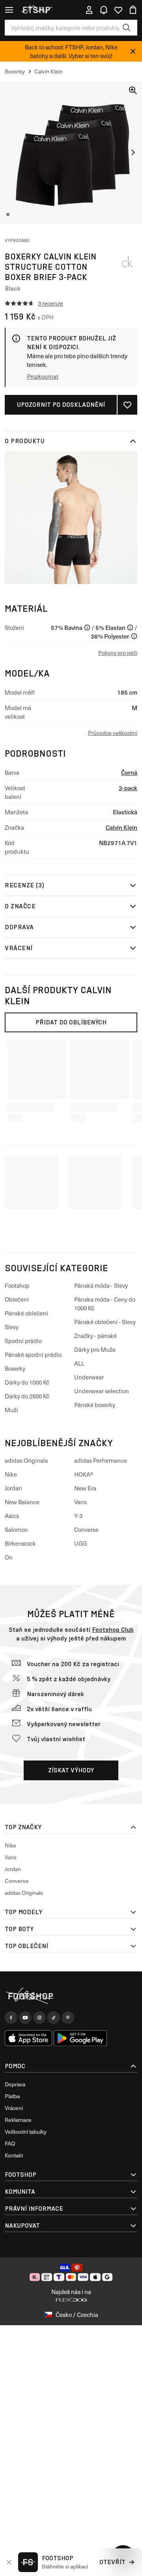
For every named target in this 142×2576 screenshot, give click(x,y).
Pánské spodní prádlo (33, 1355)
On (9, 1557)
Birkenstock (20, 1543)
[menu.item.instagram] (39, 2018)
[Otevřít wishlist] (118, 10)
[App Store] (28, 2038)
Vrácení (19, 948)
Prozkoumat (43, 376)
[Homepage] (71, 1996)
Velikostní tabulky (26, 2132)
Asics (12, 1516)
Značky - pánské (95, 1336)
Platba (12, 2096)
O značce (20, 906)
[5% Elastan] (130, 628)
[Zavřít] (133, 51)
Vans (80, 1502)
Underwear (89, 1377)
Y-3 (78, 1516)
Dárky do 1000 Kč (27, 1382)
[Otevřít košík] (133, 10)
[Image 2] (16, 214)
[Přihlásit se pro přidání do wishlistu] (127, 405)
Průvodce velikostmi (113, 733)
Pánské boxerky (95, 1405)
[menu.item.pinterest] (68, 2018)
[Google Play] (80, 2038)
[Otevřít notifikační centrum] (104, 10)
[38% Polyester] (134, 636)
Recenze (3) (25, 885)
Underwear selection (102, 1391)
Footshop (17, 1285)
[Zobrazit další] (133, 152)
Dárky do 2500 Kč (27, 1396)
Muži (11, 1410)
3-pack (128, 788)
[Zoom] (133, 90)
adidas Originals (26, 1460)
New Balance (22, 1502)
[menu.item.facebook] (11, 2018)
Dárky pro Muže (95, 1349)
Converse (86, 1529)
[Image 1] (8, 214)
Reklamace (18, 2120)
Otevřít (112, 2562)
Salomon (16, 1529)
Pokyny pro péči (118, 653)
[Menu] (9, 10)
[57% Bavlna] (87, 628)
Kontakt (14, 2155)
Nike (11, 1474)
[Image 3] (24, 214)
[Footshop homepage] (39, 10)
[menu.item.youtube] (25, 2018)
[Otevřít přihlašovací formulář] (89, 10)
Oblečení (17, 1299)
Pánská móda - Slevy (101, 1285)
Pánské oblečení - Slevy (105, 1322)
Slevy (12, 1327)
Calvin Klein (121, 827)
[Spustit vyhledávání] (127, 28)
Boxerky (15, 1368)
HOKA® (84, 1474)
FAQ (10, 2143)
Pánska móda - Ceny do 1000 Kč (105, 1304)
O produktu (25, 441)
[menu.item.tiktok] (54, 2018)
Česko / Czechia (77, 2315)
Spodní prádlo (23, 1341)
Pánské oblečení (26, 1313)
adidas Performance (101, 1460)
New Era (85, 1488)
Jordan (13, 1488)
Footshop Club (113, 1630)
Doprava (19, 927)
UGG (81, 1543)
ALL (79, 1363)
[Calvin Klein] (127, 261)
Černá (129, 772)
